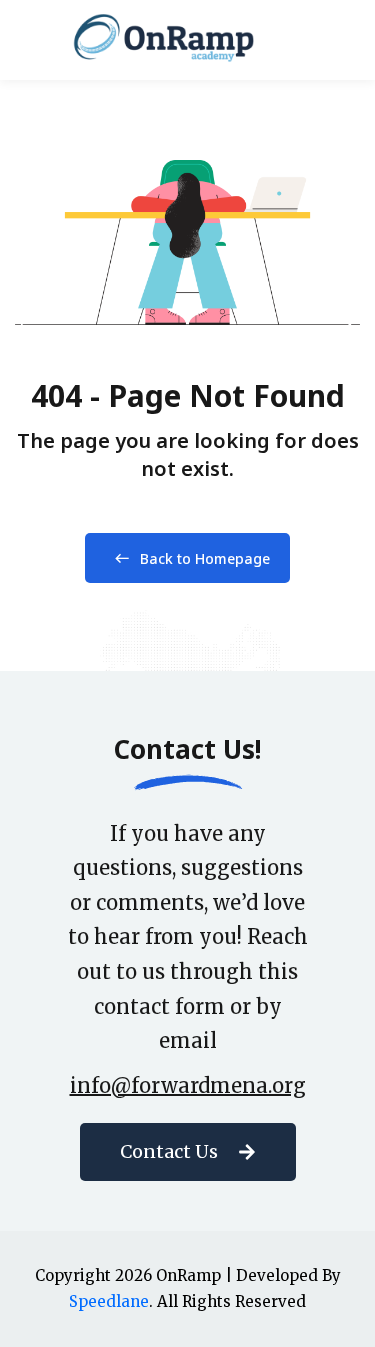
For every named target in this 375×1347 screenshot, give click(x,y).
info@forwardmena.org (188, 1085)
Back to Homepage (205, 558)
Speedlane (109, 1301)
